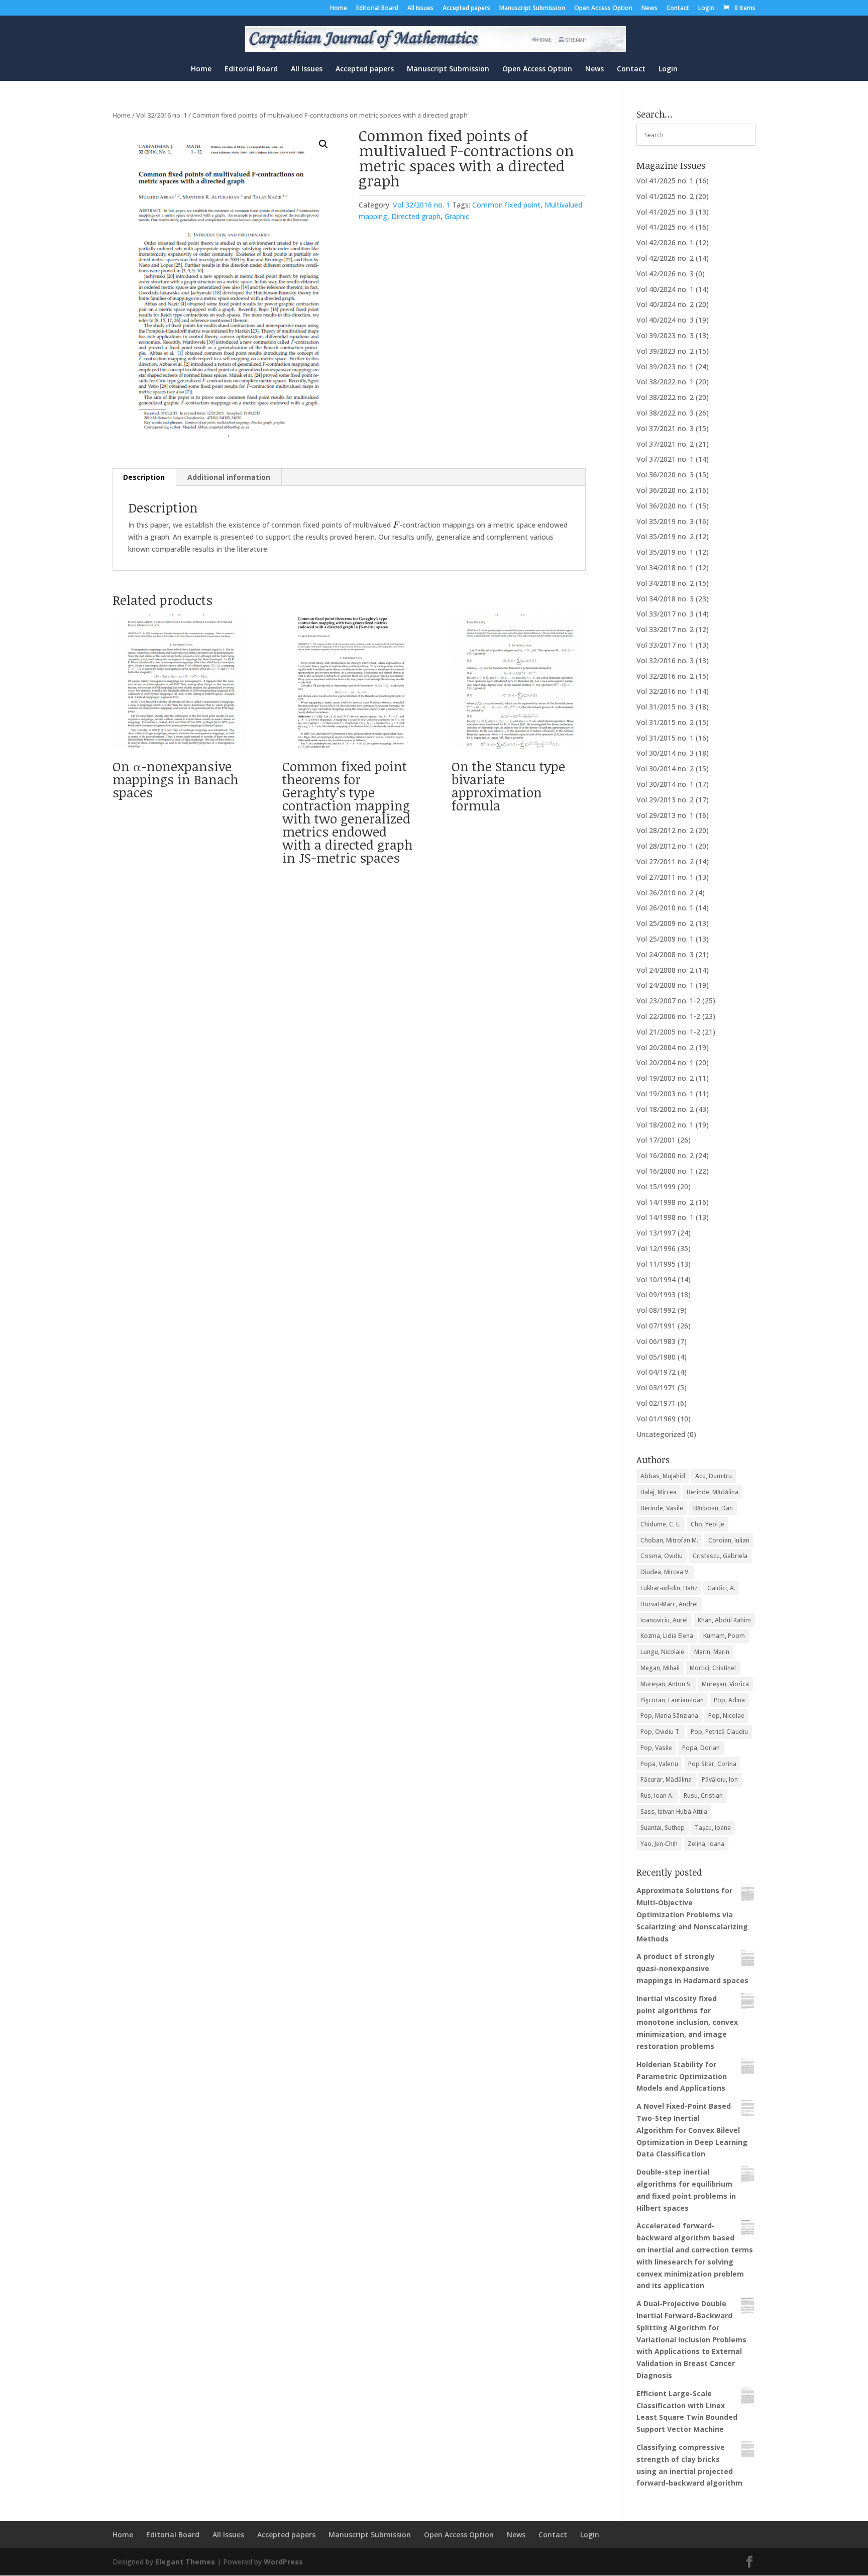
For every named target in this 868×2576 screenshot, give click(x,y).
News (649, 9)
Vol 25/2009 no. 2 (665, 923)
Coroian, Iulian (729, 1540)
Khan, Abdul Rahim (724, 1620)
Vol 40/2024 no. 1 (665, 289)
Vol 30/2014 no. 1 (665, 784)
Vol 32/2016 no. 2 (665, 676)
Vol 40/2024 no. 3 (665, 320)
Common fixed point (506, 205)
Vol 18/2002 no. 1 (665, 1125)
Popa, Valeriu (659, 1764)
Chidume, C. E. (661, 1524)
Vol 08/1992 (656, 1310)
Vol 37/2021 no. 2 (665, 444)
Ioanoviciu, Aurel (664, 1620)
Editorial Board (377, 9)
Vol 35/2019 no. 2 (665, 536)
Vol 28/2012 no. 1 (665, 846)
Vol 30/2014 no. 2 (665, 768)
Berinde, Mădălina (713, 1492)
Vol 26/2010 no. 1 (665, 908)
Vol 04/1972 (656, 1372)
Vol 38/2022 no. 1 (665, 382)
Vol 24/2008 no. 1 (665, 985)
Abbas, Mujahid (663, 1476)
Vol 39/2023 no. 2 (665, 351)
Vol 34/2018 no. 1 (665, 568)
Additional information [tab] (229, 477)
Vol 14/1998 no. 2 (665, 1202)
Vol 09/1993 (656, 1295)
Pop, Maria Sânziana (669, 1716)
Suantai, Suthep (663, 1828)
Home (339, 9)
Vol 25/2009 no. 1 (665, 939)
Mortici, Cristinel (713, 1668)
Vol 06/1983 (656, 1341)
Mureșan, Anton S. (666, 1684)
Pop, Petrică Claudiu (719, 1732)
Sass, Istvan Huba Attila (674, 1812)
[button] (323, 144)
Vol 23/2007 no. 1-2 (668, 1001)
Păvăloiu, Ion (720, 1779)
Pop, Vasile (656, 1748)
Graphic (457, 216)
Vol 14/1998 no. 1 (665, 1217)
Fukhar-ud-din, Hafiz (669, 1588)
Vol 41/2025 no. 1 (665, 181)
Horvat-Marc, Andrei (669, 1604)
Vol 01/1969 (656, 1419)
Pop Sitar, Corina (712, 1764)
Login (706, 9)
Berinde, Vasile (662, 1508)
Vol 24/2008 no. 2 (665, 970)
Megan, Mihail (660, 1668)
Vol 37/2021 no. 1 (665, 459)
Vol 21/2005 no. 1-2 (668, 1032)
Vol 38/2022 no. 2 (665, 397)
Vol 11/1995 (656, 1264)
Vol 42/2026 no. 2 (665, 258)
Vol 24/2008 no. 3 (665, 954)
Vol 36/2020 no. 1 (665, 506)
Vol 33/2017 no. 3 (665, 614)
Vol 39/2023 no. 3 (665, 335)
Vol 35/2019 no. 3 (665, 521)
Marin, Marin (712, 1652)
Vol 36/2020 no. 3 (665, 475)
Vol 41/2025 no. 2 (665, 196)
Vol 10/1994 (656, 1279)
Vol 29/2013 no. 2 (665, 800)
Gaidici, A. (721, 1588)
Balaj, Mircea (659, 1492)
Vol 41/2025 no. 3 (665, 212)
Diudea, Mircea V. (665, 1572)
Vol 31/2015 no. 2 (665, 722)
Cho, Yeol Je (708, 1524)
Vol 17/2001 (656, 1140)
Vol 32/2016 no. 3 (665, 660)
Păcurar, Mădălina (666, 1779)
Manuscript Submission (532, 9)
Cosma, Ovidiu (662, 1556)
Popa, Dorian (701, 1748)
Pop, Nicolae (726, 1716)
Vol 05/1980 (656, 1357)
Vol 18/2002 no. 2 (665, 1109)
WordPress (283, 2562)
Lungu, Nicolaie (662, 1652)
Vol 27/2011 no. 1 (665, 877)
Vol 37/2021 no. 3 (665, 428)
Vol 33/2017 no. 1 (665, 645)
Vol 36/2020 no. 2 (665, 490)
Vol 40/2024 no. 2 (665, 304)
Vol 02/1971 (656, 1403)
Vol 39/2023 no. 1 (665, 367)
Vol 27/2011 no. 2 (665, 861)
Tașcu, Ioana (713, 1828)
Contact (678, 9)
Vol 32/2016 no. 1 (161, 115)
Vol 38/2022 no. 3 (665, 413)
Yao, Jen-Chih (659, 1844)
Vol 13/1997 (656, 1233)
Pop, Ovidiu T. (661, 1732)
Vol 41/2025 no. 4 (665, 227)
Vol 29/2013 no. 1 (665, 815)
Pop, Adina (729, 1700)
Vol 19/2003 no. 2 (665, 1078)
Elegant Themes (185, 2562)
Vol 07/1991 (656, 1326)
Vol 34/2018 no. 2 (665, 583)
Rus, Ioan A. (657, 1795)
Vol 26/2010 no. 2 (665, 893)
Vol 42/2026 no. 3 (665, 274)
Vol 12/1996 (656, 1248)
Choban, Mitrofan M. (669, 1540)
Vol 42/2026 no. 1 (665, 242)
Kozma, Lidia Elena (667, 1636)
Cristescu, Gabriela (720, 1556)
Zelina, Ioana (706, 1844)
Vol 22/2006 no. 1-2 (668, 1016)
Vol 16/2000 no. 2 (665, 1155)
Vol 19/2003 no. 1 (665, 1094)
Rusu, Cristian (703, 1795)
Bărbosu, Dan (713, 1508)
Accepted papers (466, 9)
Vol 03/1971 (656, 1387)
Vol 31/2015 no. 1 (665, 738)
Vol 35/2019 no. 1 (665, 552)
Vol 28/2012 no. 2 (665, 830)
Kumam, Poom (724, 1636)
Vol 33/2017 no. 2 (665, 629)
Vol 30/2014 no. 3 (665, 753)
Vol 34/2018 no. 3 (665, 599)
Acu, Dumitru (714, 1476)
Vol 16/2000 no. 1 (665, 1171)
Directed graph (416, 216)
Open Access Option (603, 9)
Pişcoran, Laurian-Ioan (672, 1700)
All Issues (420, 9)
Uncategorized (661, 1434)
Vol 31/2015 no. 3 (665, 707)
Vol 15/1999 (656, 1187)
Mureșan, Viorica (725, 1684)
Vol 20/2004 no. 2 (665, 1047)
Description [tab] (144, 477)
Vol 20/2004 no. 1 (665, 1062)
